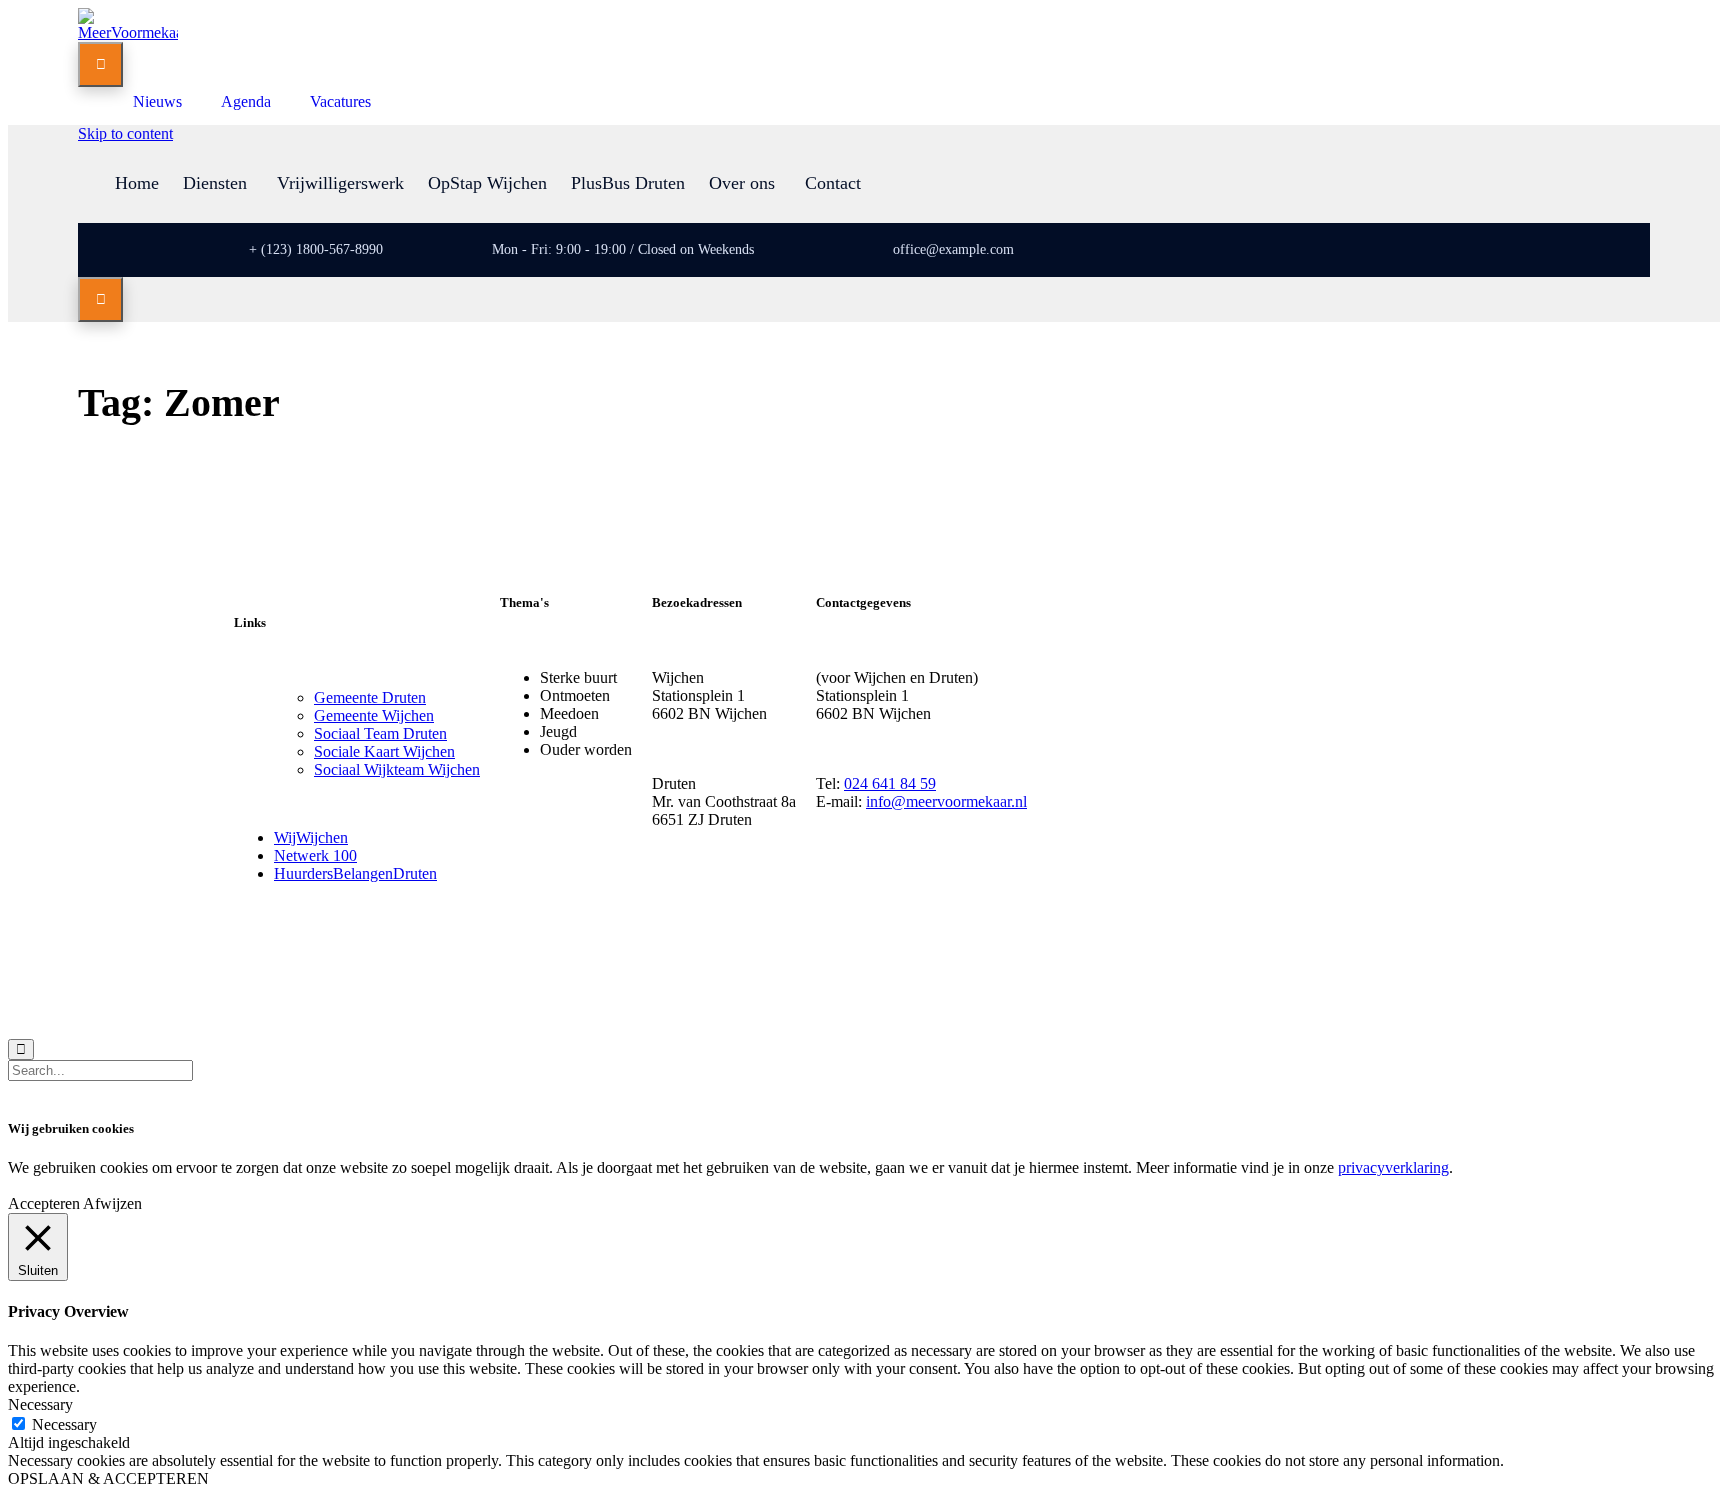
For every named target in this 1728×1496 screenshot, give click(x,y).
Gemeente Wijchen (374, 715)
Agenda (246, 101)
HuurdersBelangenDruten (355, 873)
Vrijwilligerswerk (340, 183)
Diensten (215, 183)
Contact (833, 183)
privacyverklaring (1393, 1167)
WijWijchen (311, 837)
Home (137, 183)
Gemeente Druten (370, 697)
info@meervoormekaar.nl (946, 801)
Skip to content (125, 133)
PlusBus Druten (628, 183)
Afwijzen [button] (112, 1203)
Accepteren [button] (44, 1203)
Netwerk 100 (315, 855)
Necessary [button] (40, 1404)
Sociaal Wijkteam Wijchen (397, 769)
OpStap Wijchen (487, 183)
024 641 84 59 (890, 783)
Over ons (742, 183)
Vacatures (340, 101)
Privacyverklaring (405, 985)
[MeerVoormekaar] (128, 32)
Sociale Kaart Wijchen (384, 751)
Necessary (64, 1424)
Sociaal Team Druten (380, 733)
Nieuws (157, 101)
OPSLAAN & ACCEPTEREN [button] (108, 1478)
